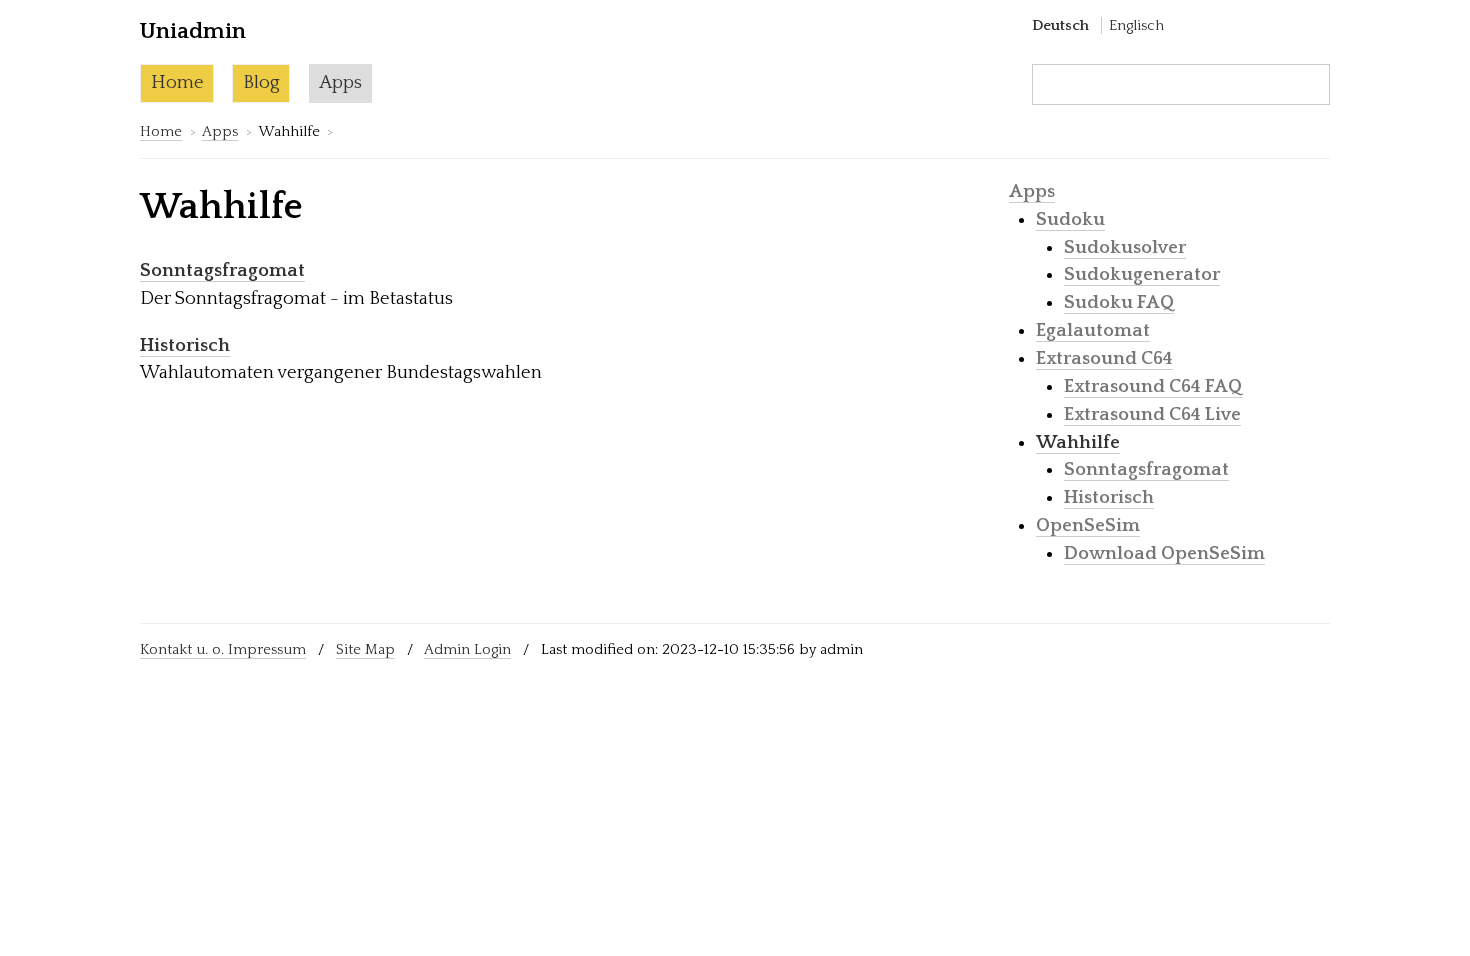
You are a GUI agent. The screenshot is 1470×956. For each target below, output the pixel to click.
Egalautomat (1093, 330)
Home (177, 82)
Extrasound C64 (1104, 358)
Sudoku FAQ (1119, 302)
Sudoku (1070, 219)
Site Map (365, 649)
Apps (340, 82)
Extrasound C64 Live (1152, 414)
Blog (261, 82)
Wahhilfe (1078, 442)
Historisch (185, 345)
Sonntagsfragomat (222, 270)
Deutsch (1060, 25)
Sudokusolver (1125, 247)
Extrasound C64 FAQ (1153, 386)
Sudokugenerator (1142, 274)
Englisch (1136, 25)
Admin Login (467, 649)
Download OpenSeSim (1164, 553)
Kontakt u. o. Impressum (223, 649)
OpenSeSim (1088, 525)
